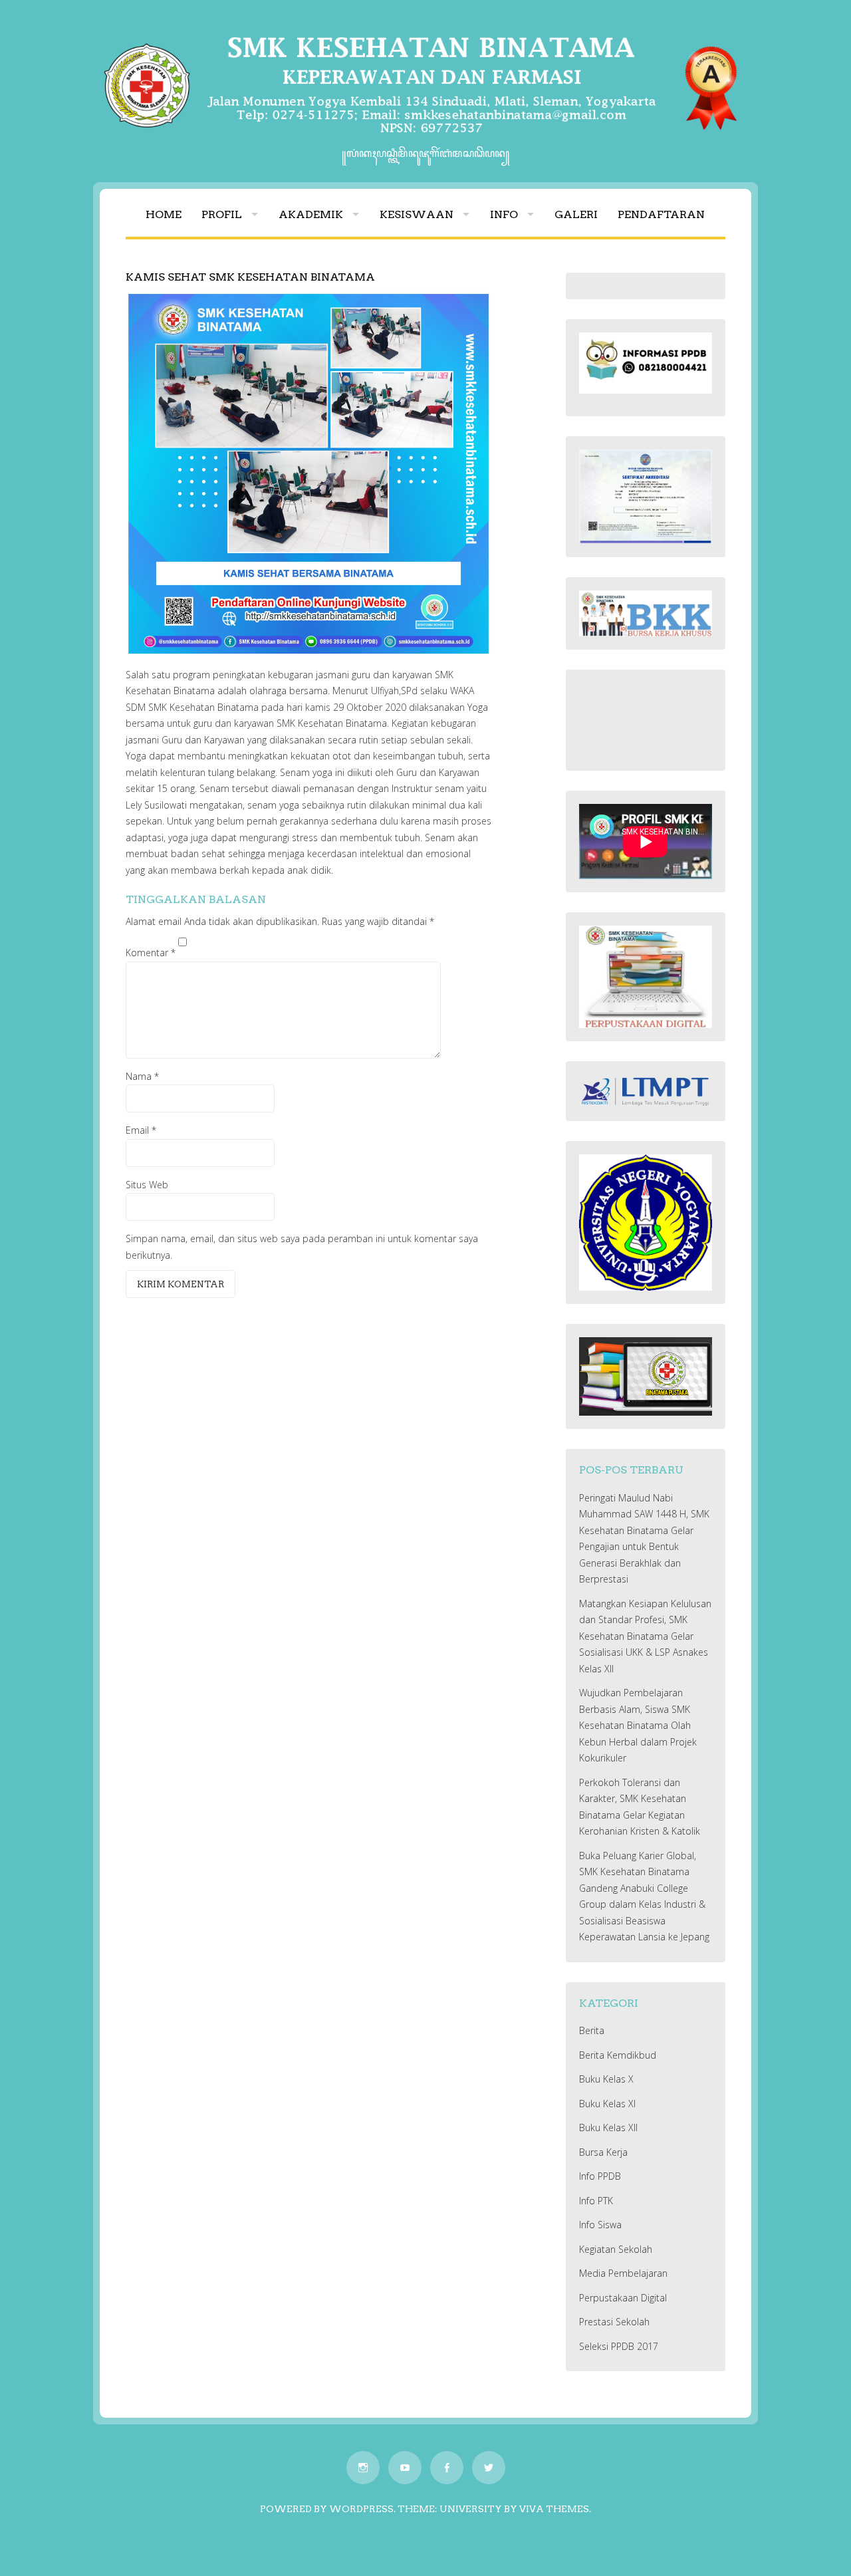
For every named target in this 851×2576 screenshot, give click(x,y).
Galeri (576, 214)
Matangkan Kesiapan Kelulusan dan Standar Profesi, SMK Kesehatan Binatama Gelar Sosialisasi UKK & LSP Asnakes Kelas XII (645, 1636)
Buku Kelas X (606, 2079)
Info (504, 214)
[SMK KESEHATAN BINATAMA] (425, 137)
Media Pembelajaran (623, 2273)
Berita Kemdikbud (618, 2055)
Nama (142, 1076)
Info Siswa (600, 2225)
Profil (222, 214)
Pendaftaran (661, 214)
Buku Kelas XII (608, 2127)
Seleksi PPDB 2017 (619, 2346)
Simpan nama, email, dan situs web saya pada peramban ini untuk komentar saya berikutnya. (302, 1247)
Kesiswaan (417, 214)
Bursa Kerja (603, 2152)
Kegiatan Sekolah (616, 2249)
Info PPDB (600, 2176)
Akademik (311, 214)
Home (164, 214)
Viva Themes (554, 2509)
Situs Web (147, 1185)
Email (141, 1130)
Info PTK (596, 2201)
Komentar (151, 953)
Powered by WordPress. (328, 2509)
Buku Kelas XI (607, 2104)
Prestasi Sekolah (614, 2322)
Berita (592, 2030)
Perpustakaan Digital (623, 2298)
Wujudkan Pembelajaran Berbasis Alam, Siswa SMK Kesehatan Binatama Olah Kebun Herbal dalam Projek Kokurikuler (638, 1725)
